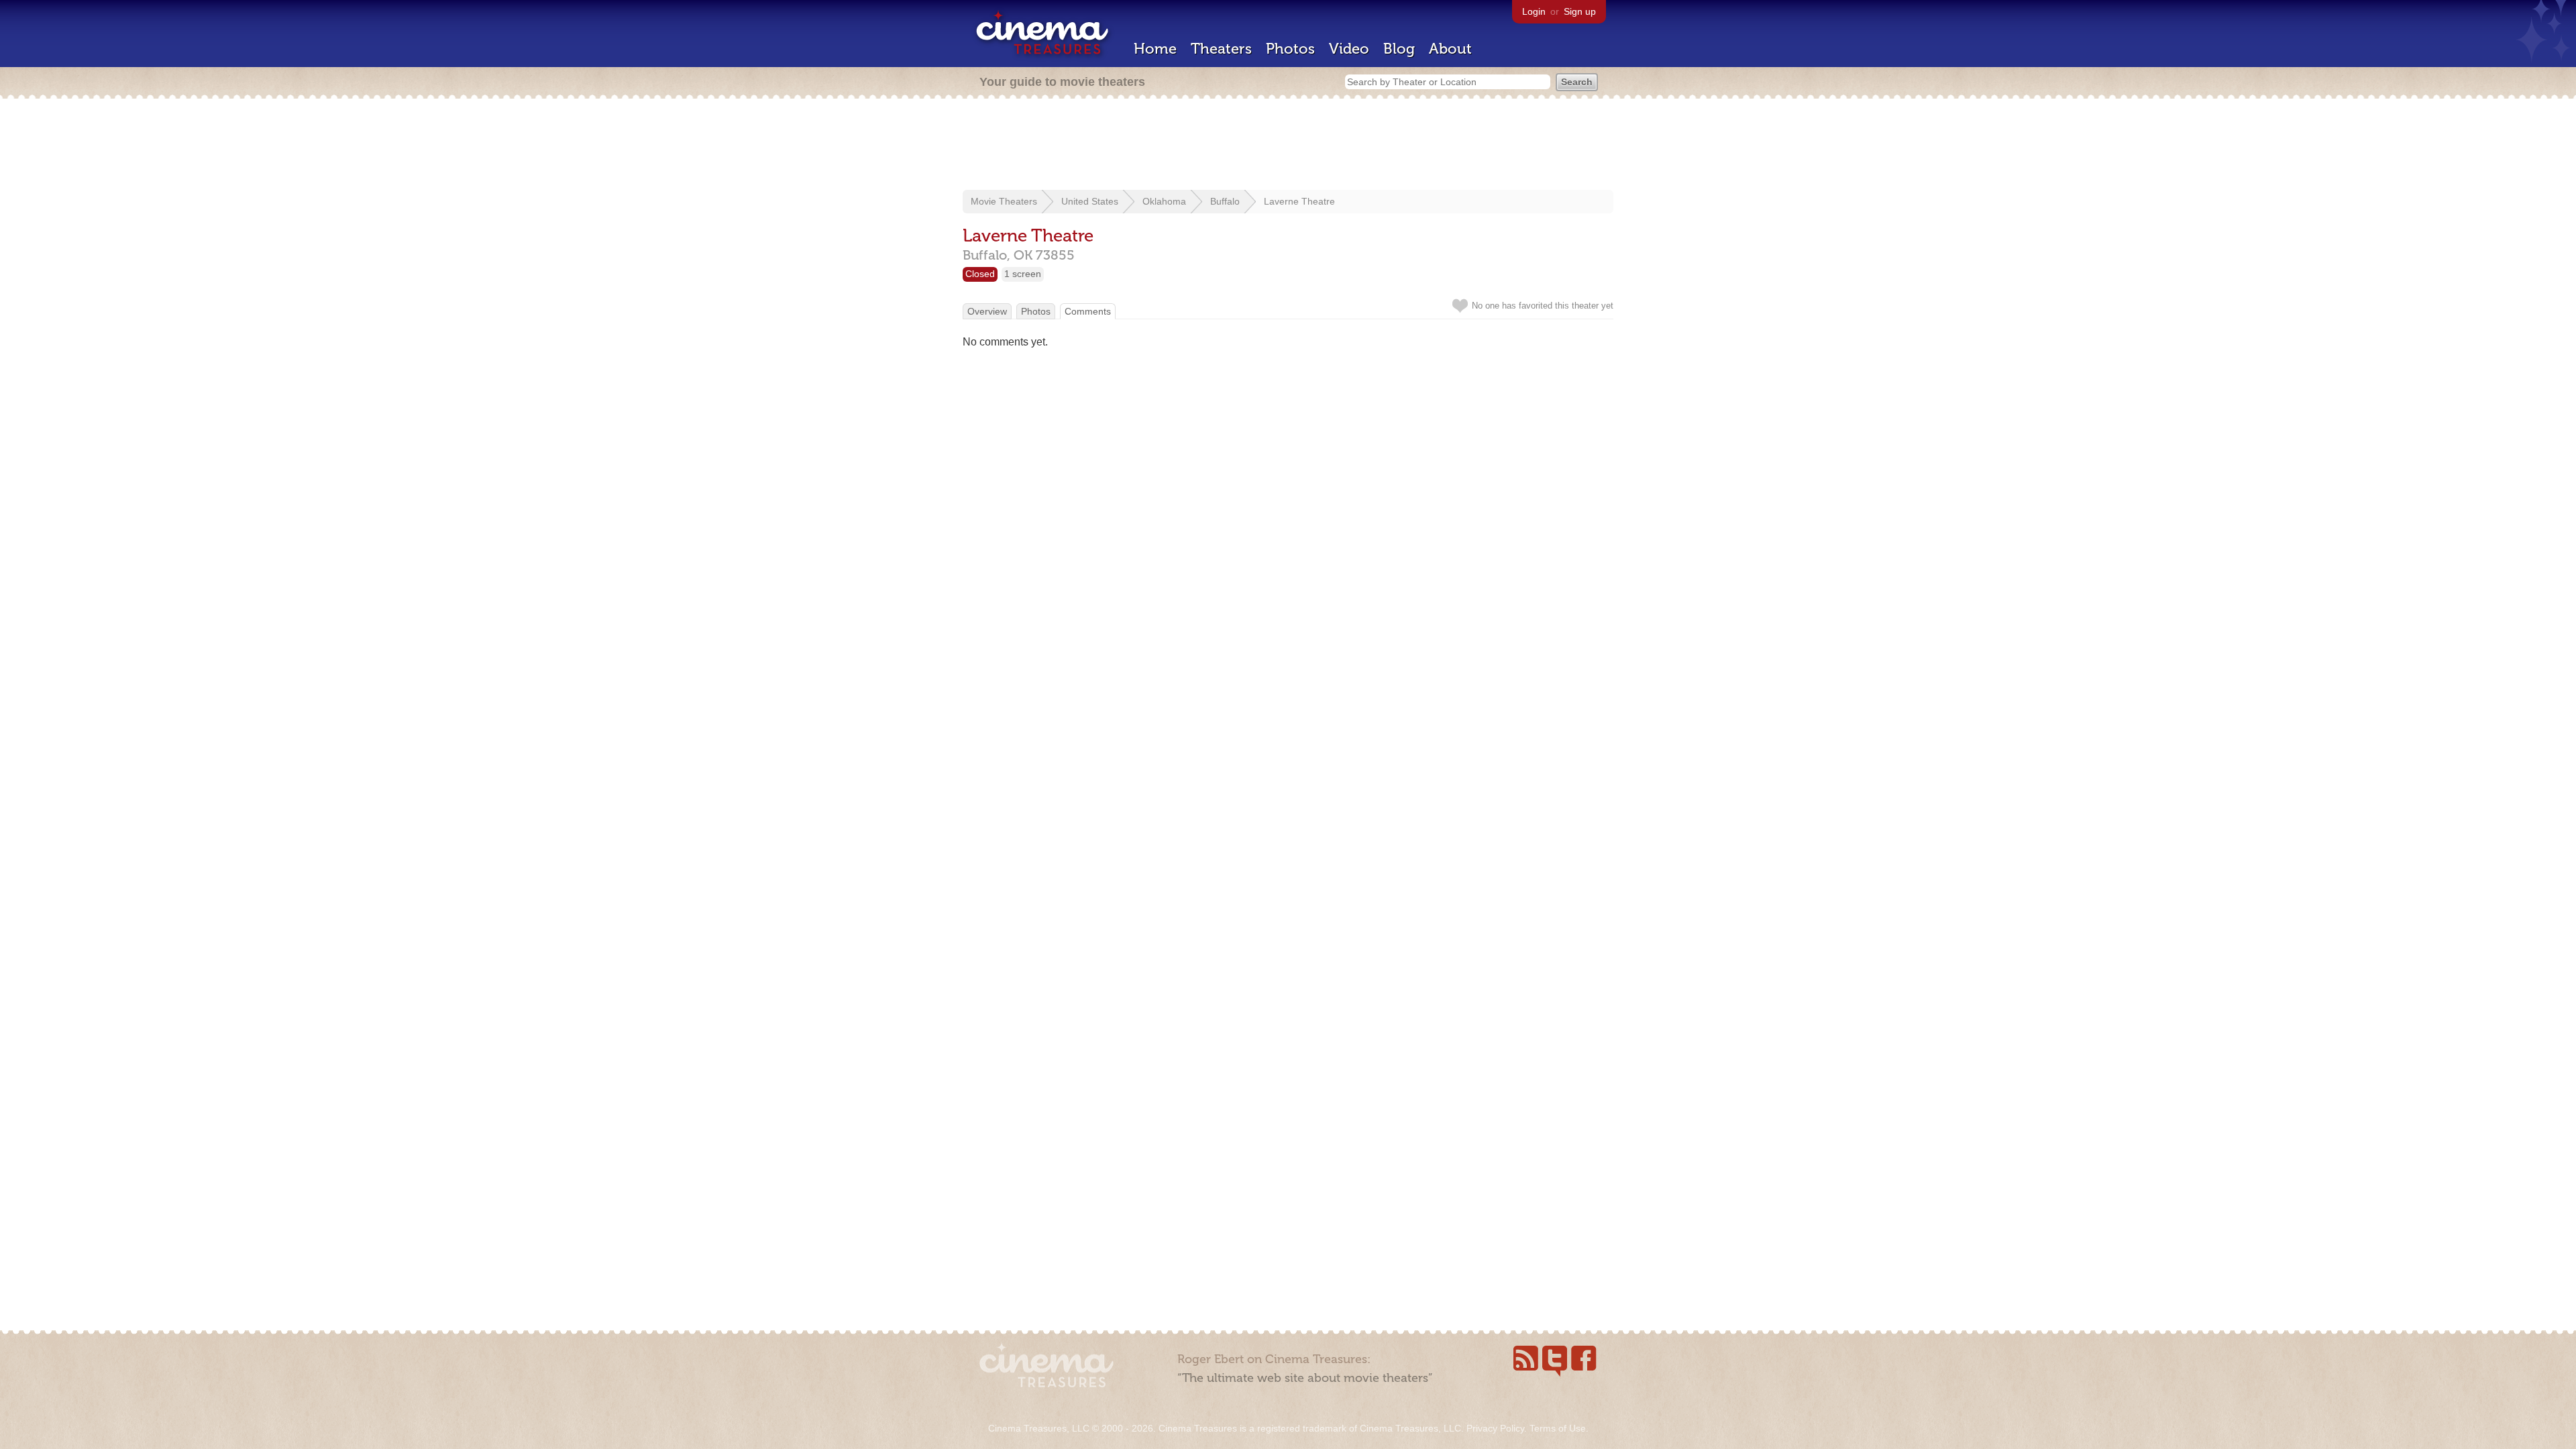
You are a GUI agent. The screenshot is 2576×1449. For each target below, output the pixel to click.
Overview (987, 311)
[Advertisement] (1288, 146)
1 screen (1023, 274)
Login (1534, 11)
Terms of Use (1558, 1428)
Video (1349, 49)
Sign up (1580, 11)
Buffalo (1225, 201)
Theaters (1221, 49)
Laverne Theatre (1299, 201)
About (1450, 49)
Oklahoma (1164, 201)
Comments (1088, 311)
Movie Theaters (1004, 201)
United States (1090, 201)
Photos (1290, 49)
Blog (1399, 49)
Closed (980, 274)
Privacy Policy (1495, 1428)
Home (1155, 49)
